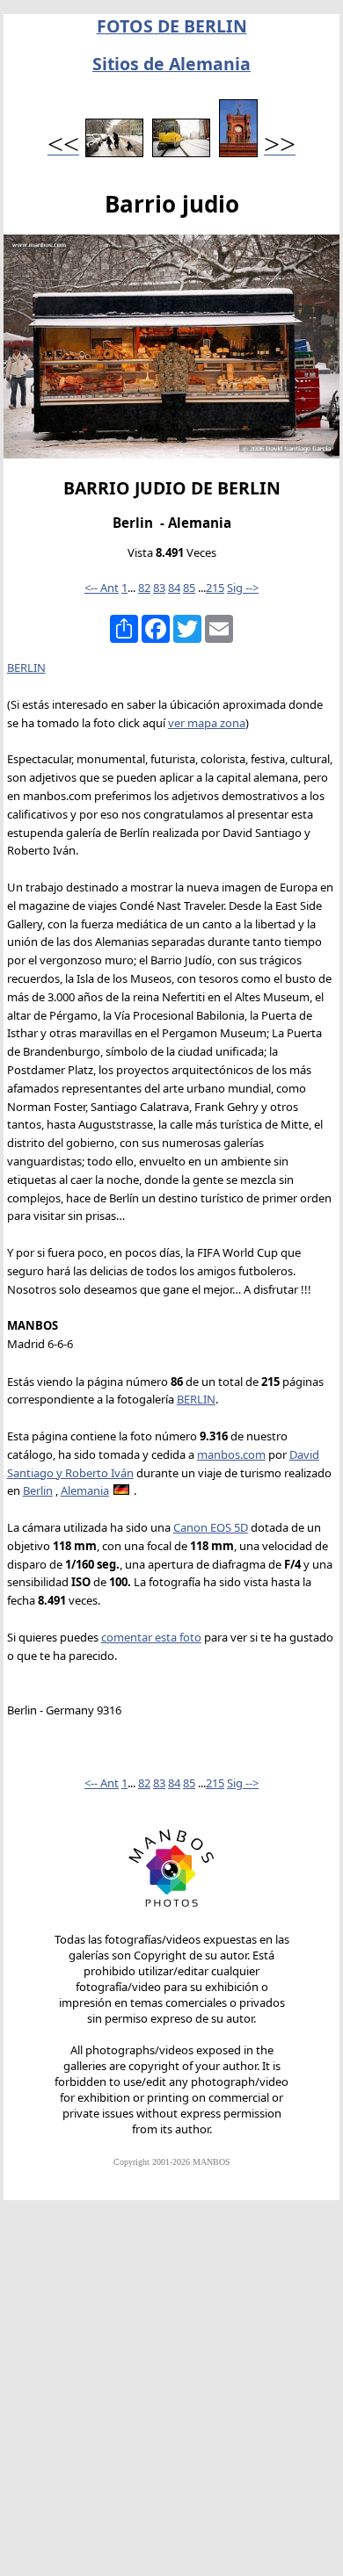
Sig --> (243, 588)
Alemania (85, 1490)
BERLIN (26, 667)
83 (159, 588)
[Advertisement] (171, 2396)
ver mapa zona (207, 723)
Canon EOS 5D (211, 1527)
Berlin (38, 1490)
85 (189, 588)
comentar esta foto (151, 1637)
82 (144, 588)
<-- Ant (102, 588)
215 (215, 588)
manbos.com (231, 1454)
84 (174, 588)
